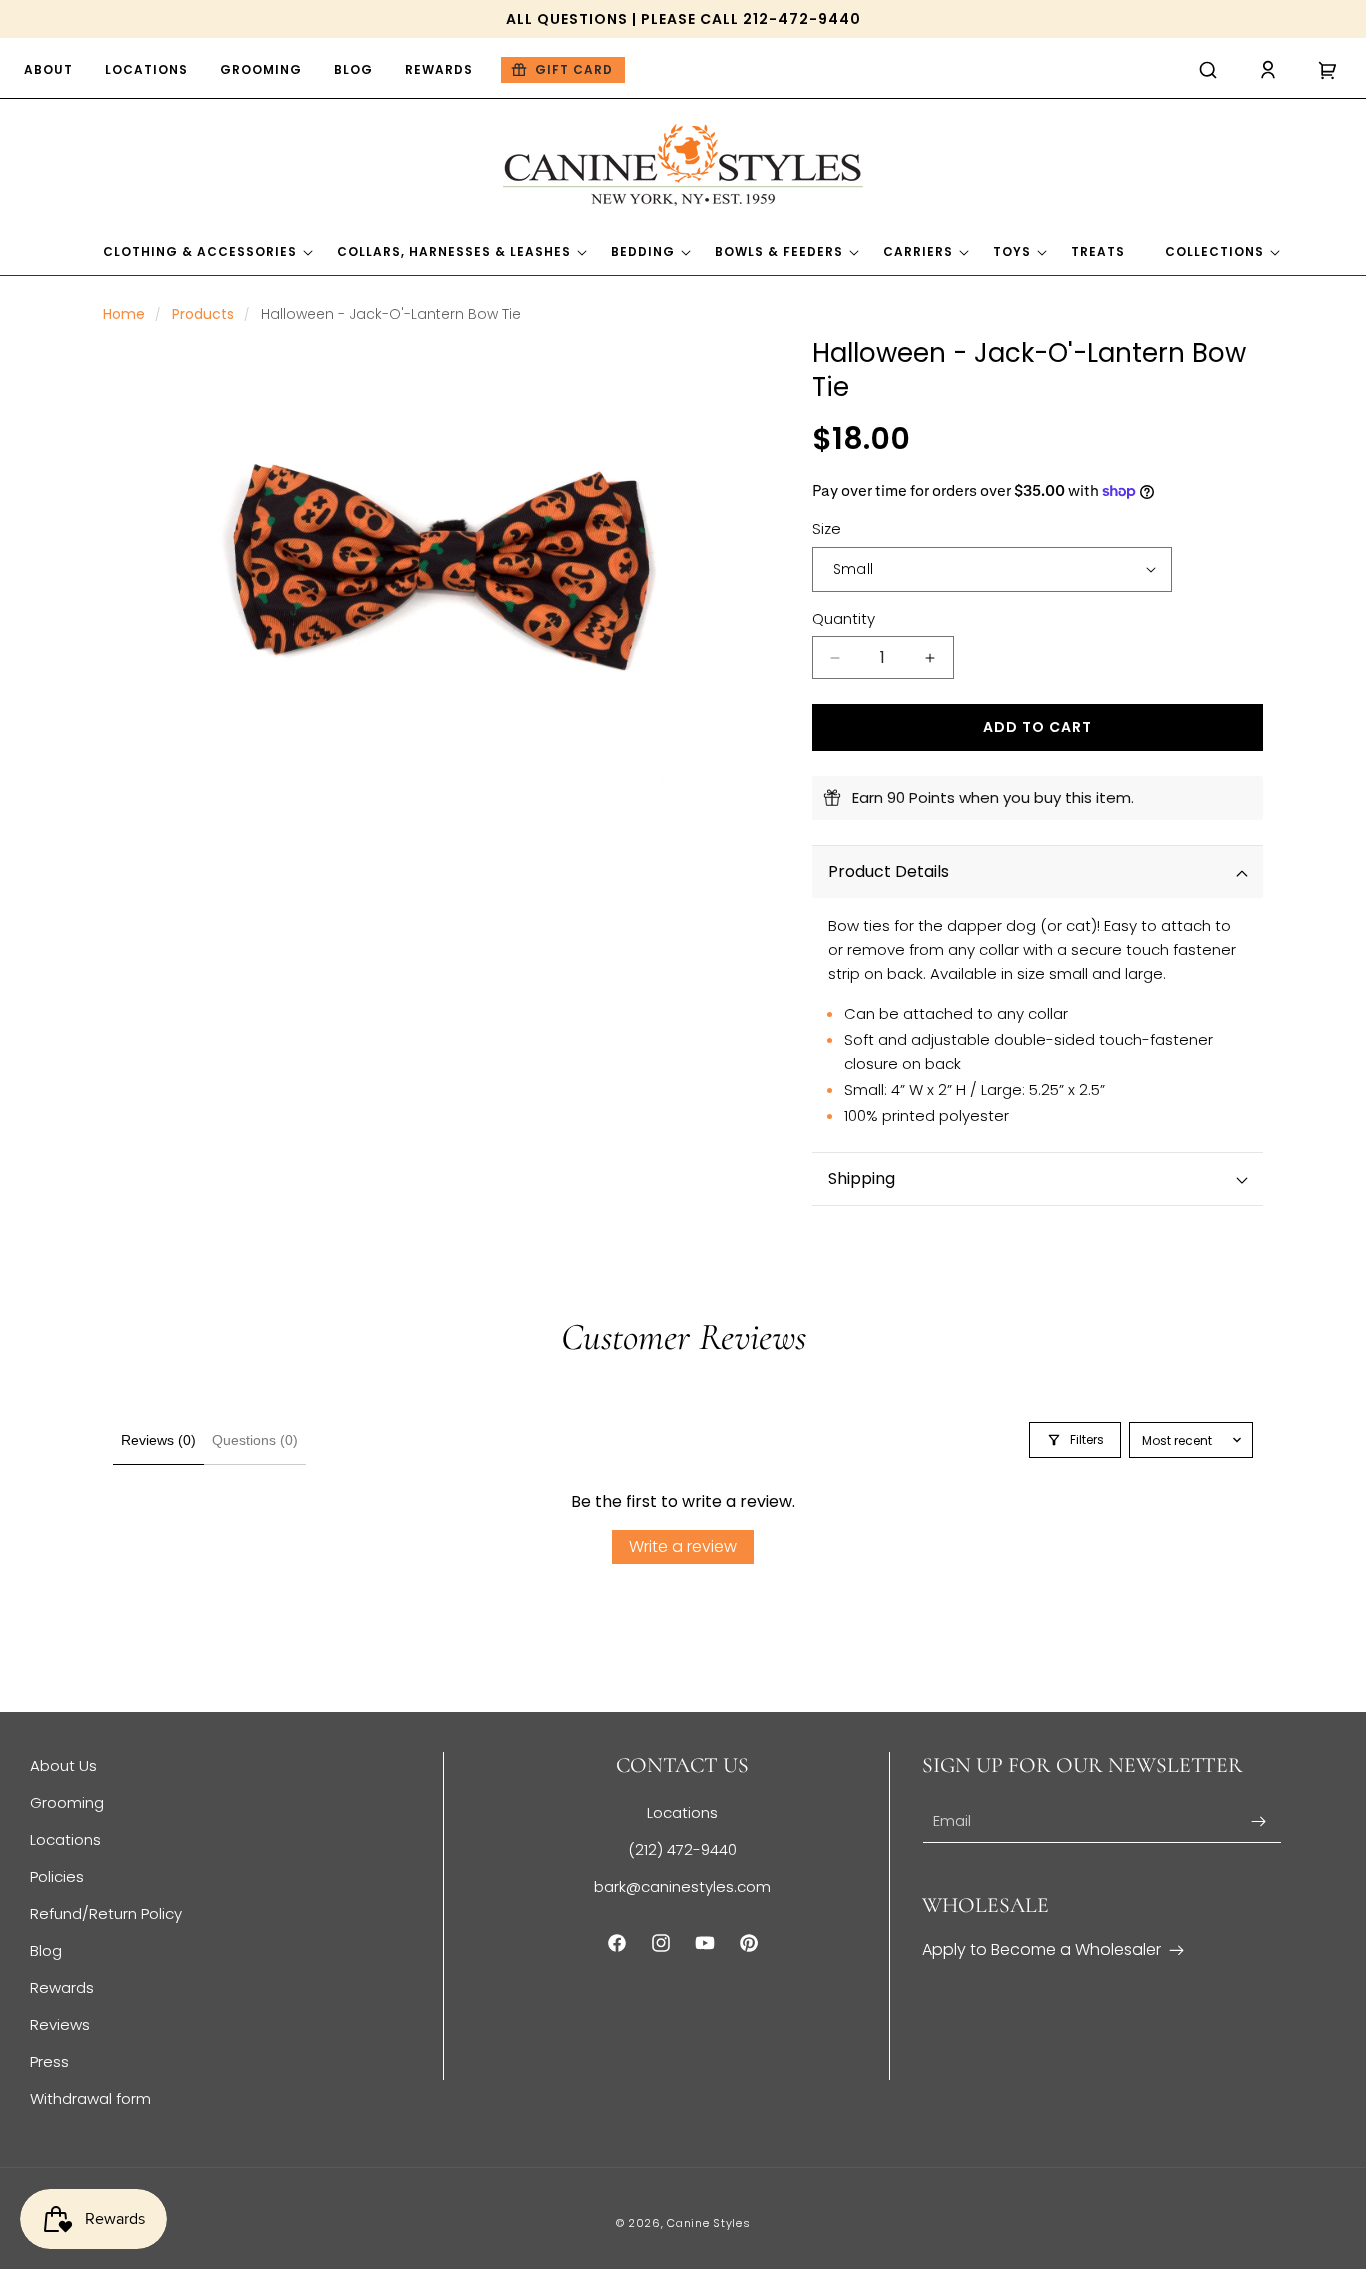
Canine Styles (708, 2223)
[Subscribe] (1259, 1821)
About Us (63, 1765)
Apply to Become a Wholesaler (1041, 1949)
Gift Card (574, 69)
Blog (46, 1950)
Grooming (67, 1802)
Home (124, 314)
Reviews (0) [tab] (158, 1440)
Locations (65, 1839)
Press (49, 2061)
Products (203, 314)
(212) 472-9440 (682, 1849)
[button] (1208, 70)
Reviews (60, 2024)
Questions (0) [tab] (255, 1440)
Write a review (683, 1546)
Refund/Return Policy (106, 1913)
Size (826, 528)
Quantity (843, 618)
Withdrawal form (90, 2098)
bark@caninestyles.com (682, 1886)
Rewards (62, 1987)
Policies (57, 1876)
